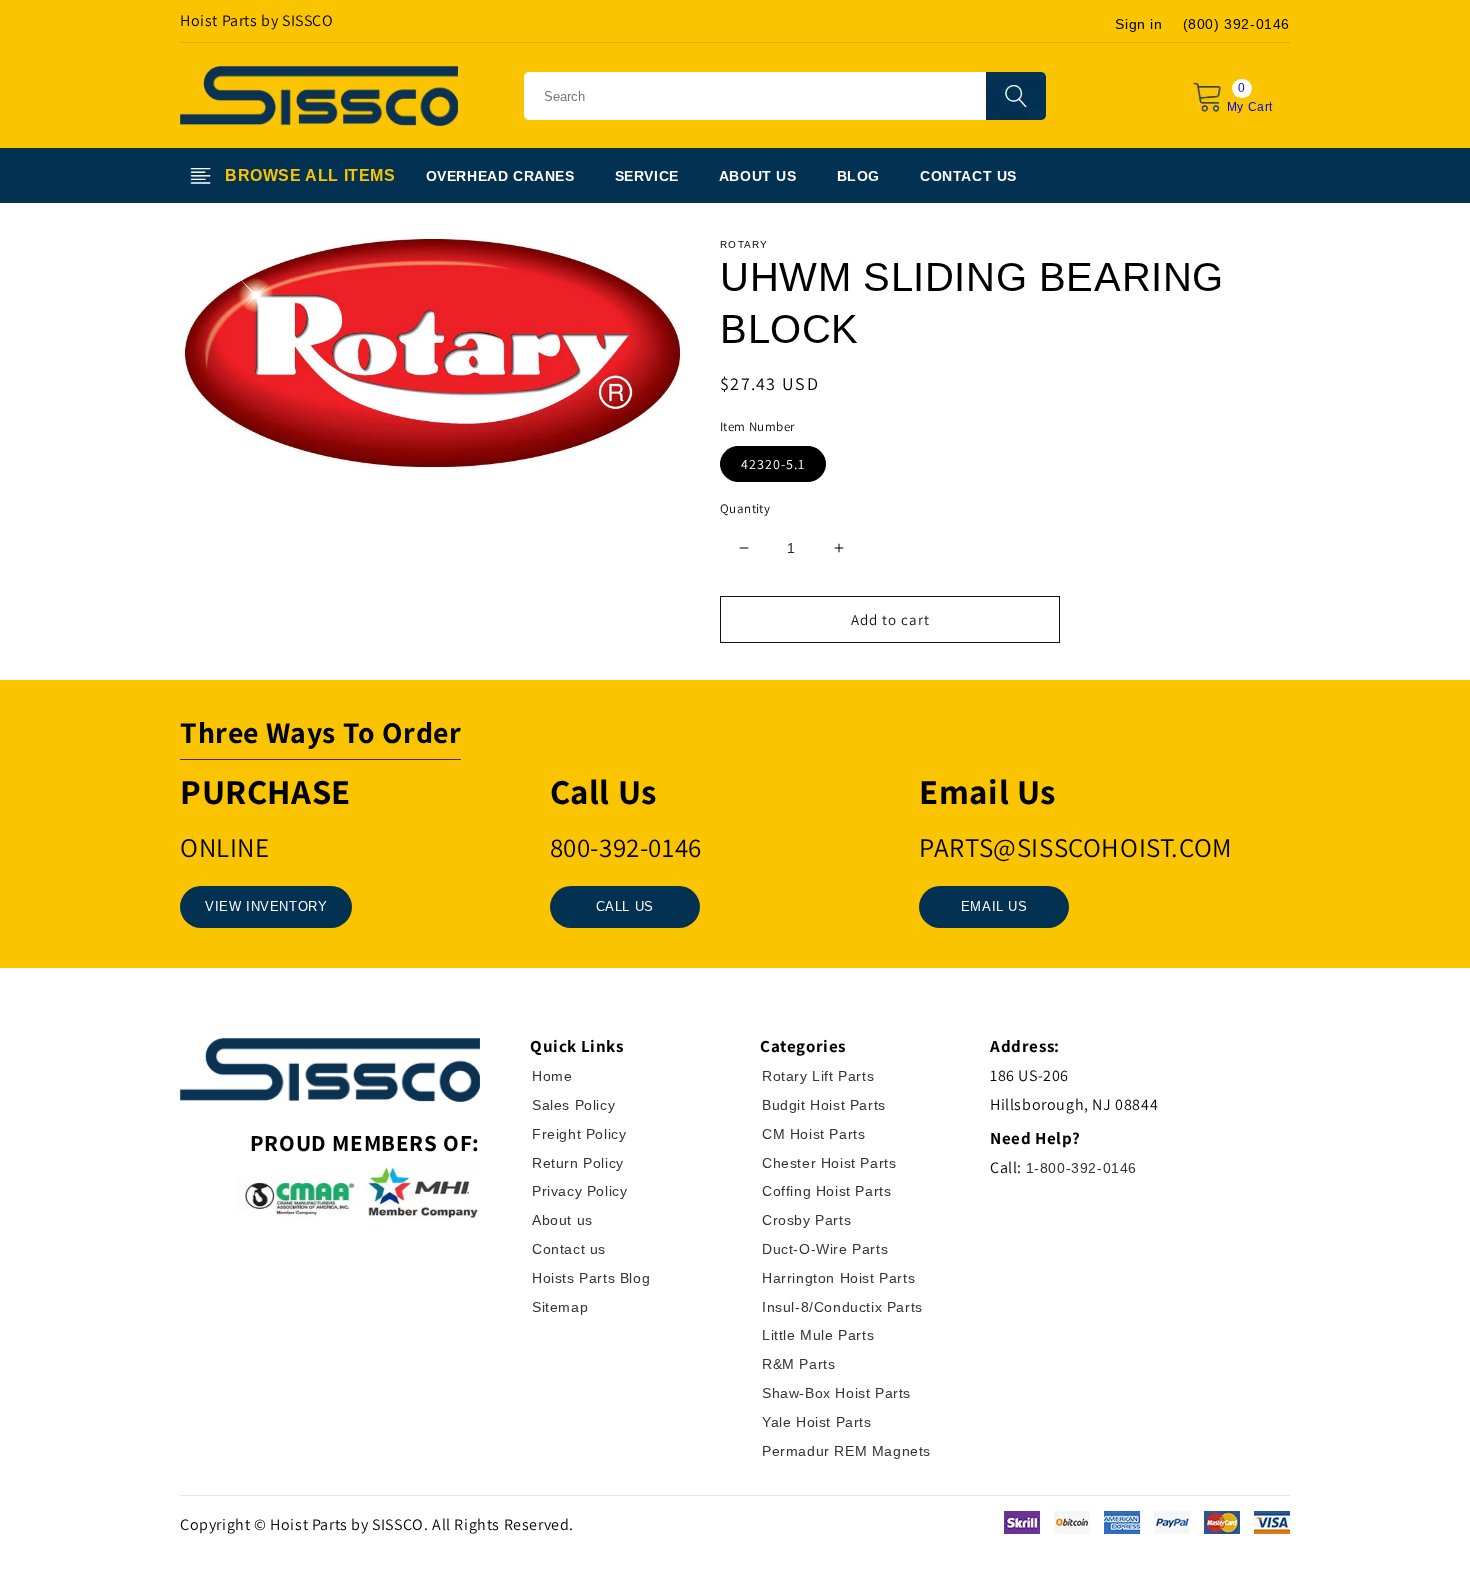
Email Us (994, 906)
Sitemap (560, 1307)
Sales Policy (573, 1105)
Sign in (1138, 24)
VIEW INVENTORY (266, 906)
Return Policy (578, 1163)
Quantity (745, 508)
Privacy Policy (579, 1191)
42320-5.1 (773, 464)
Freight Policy (579, 1134)
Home (552, 1076)
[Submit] (1016, 96)
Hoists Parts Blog (591, 1278)
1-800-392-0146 (1081, 1168)
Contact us (569, 1249)
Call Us (625, 906)
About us (562, 1220)
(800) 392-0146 (1236, 24)
